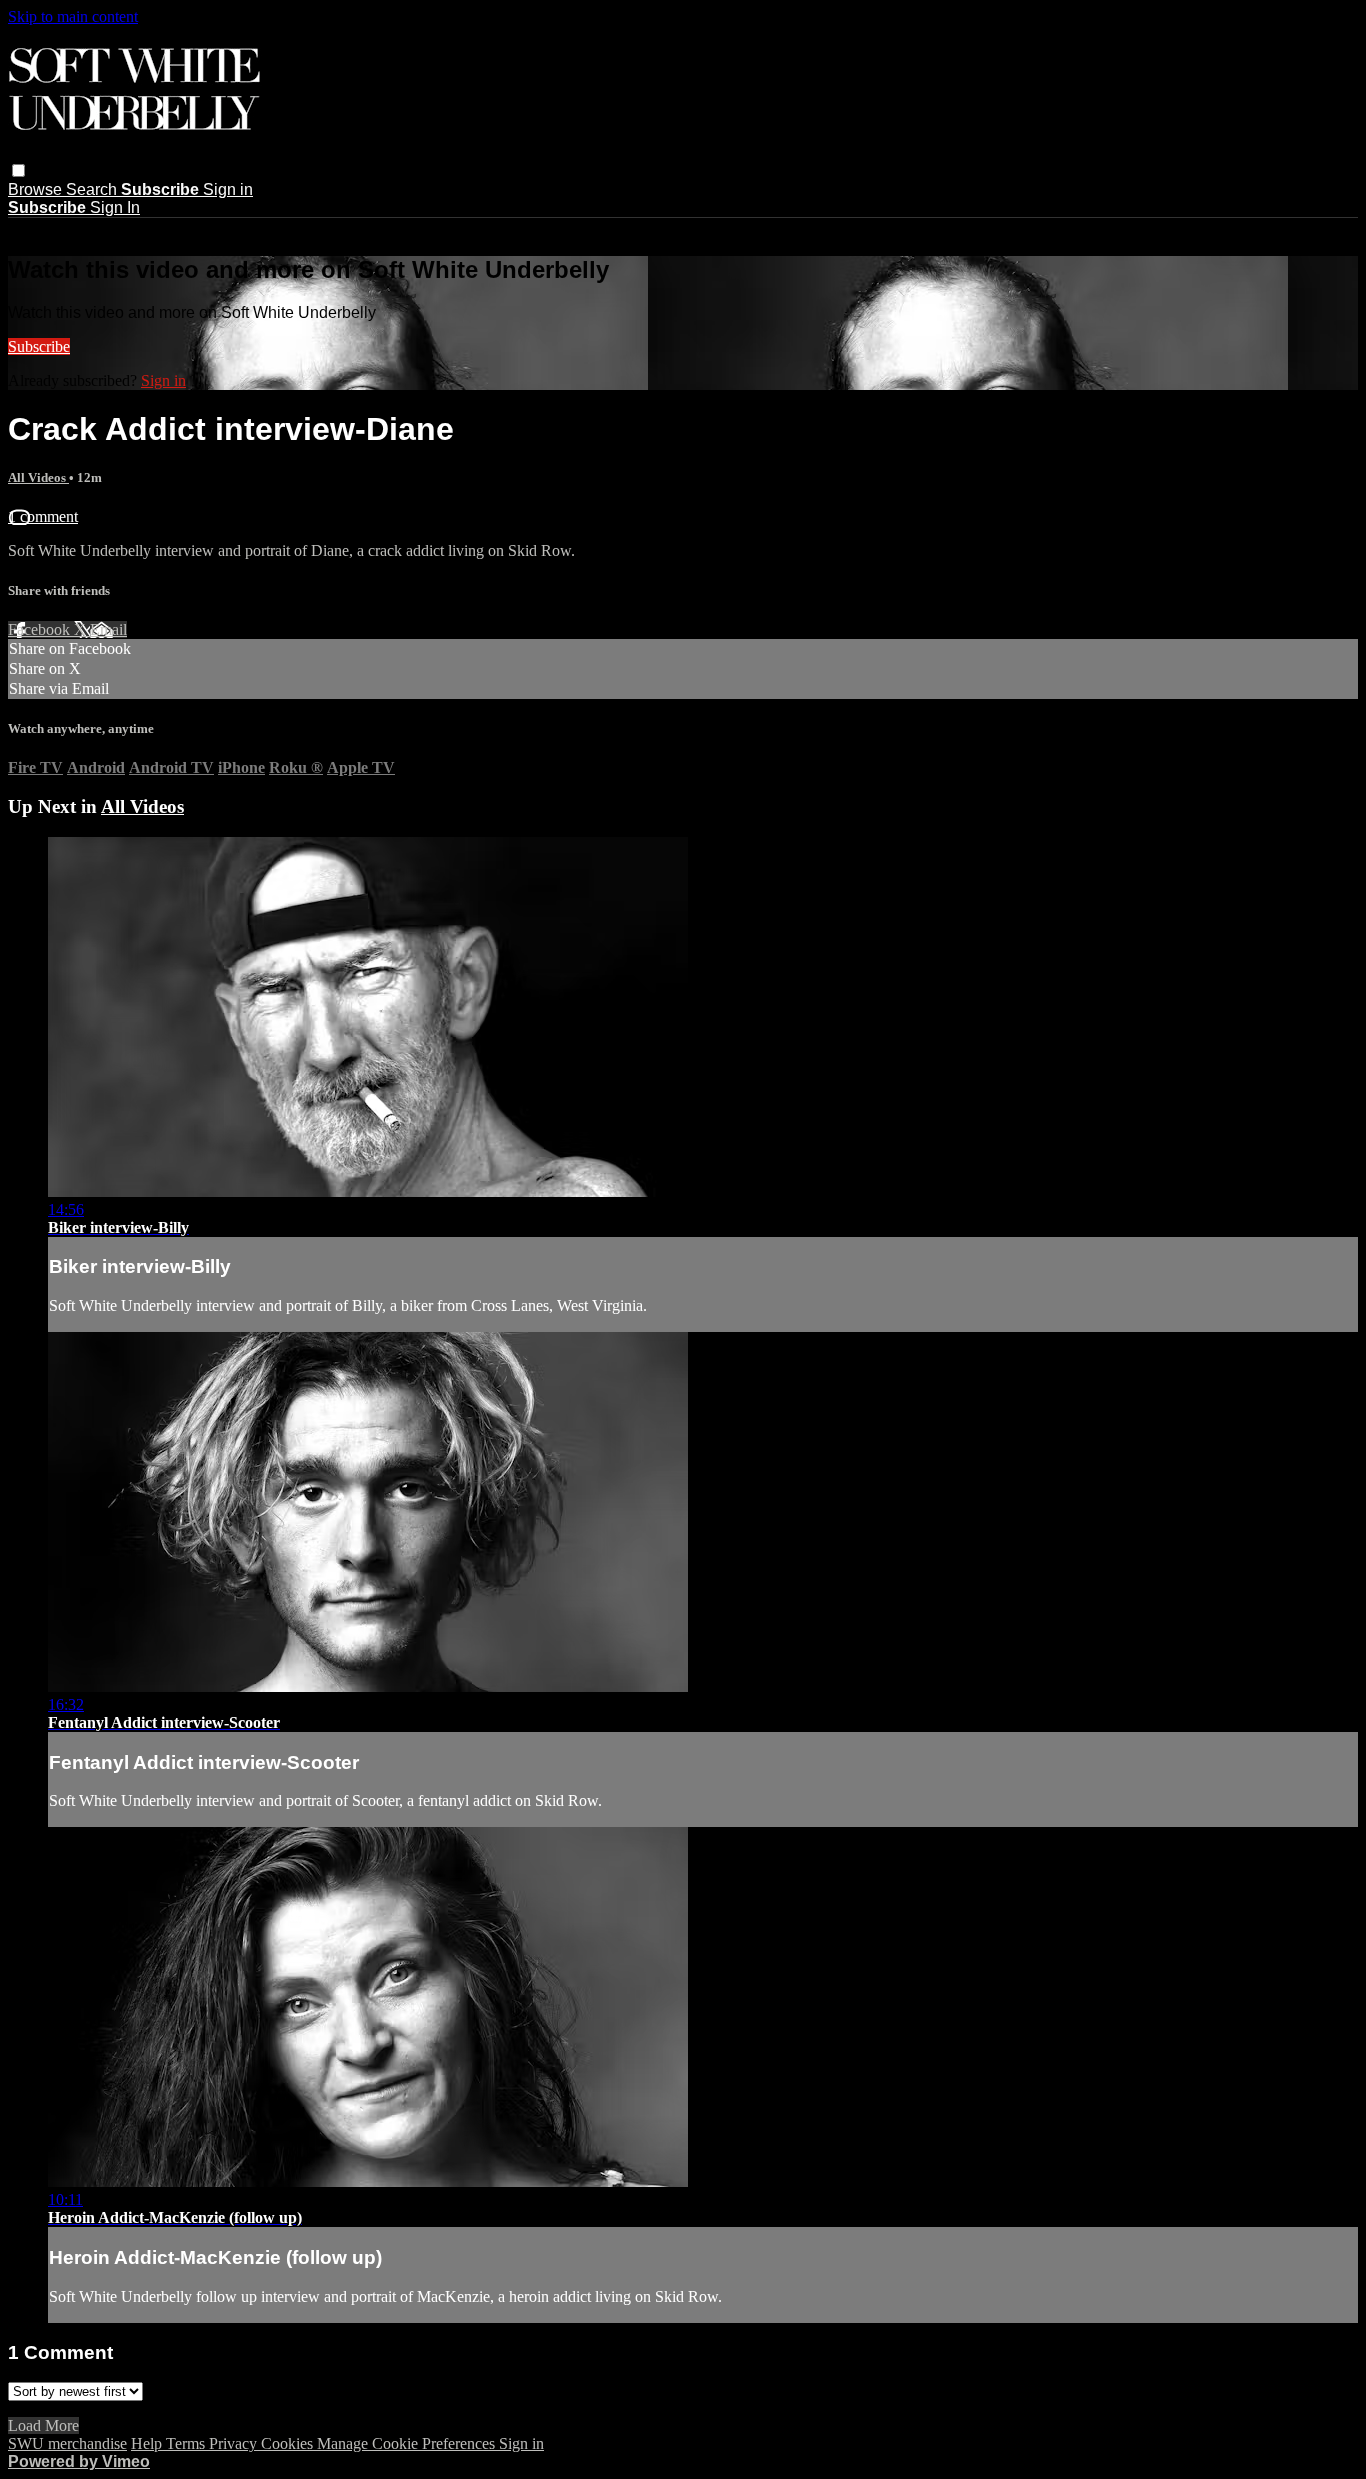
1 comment (43, 516)
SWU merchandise (67, 2443)
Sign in (228, 189)
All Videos (38, 477)
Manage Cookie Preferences (408, 2443)
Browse (37, 189)
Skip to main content (73, 16)
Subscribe (39, 346)
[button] (18, 170)
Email (108, 629)
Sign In (115, 207)
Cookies (289, 2443)
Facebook (41, 629)
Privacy (235, 2443)
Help (148, 2443)
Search (93, 189)
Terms (187, 2443)
